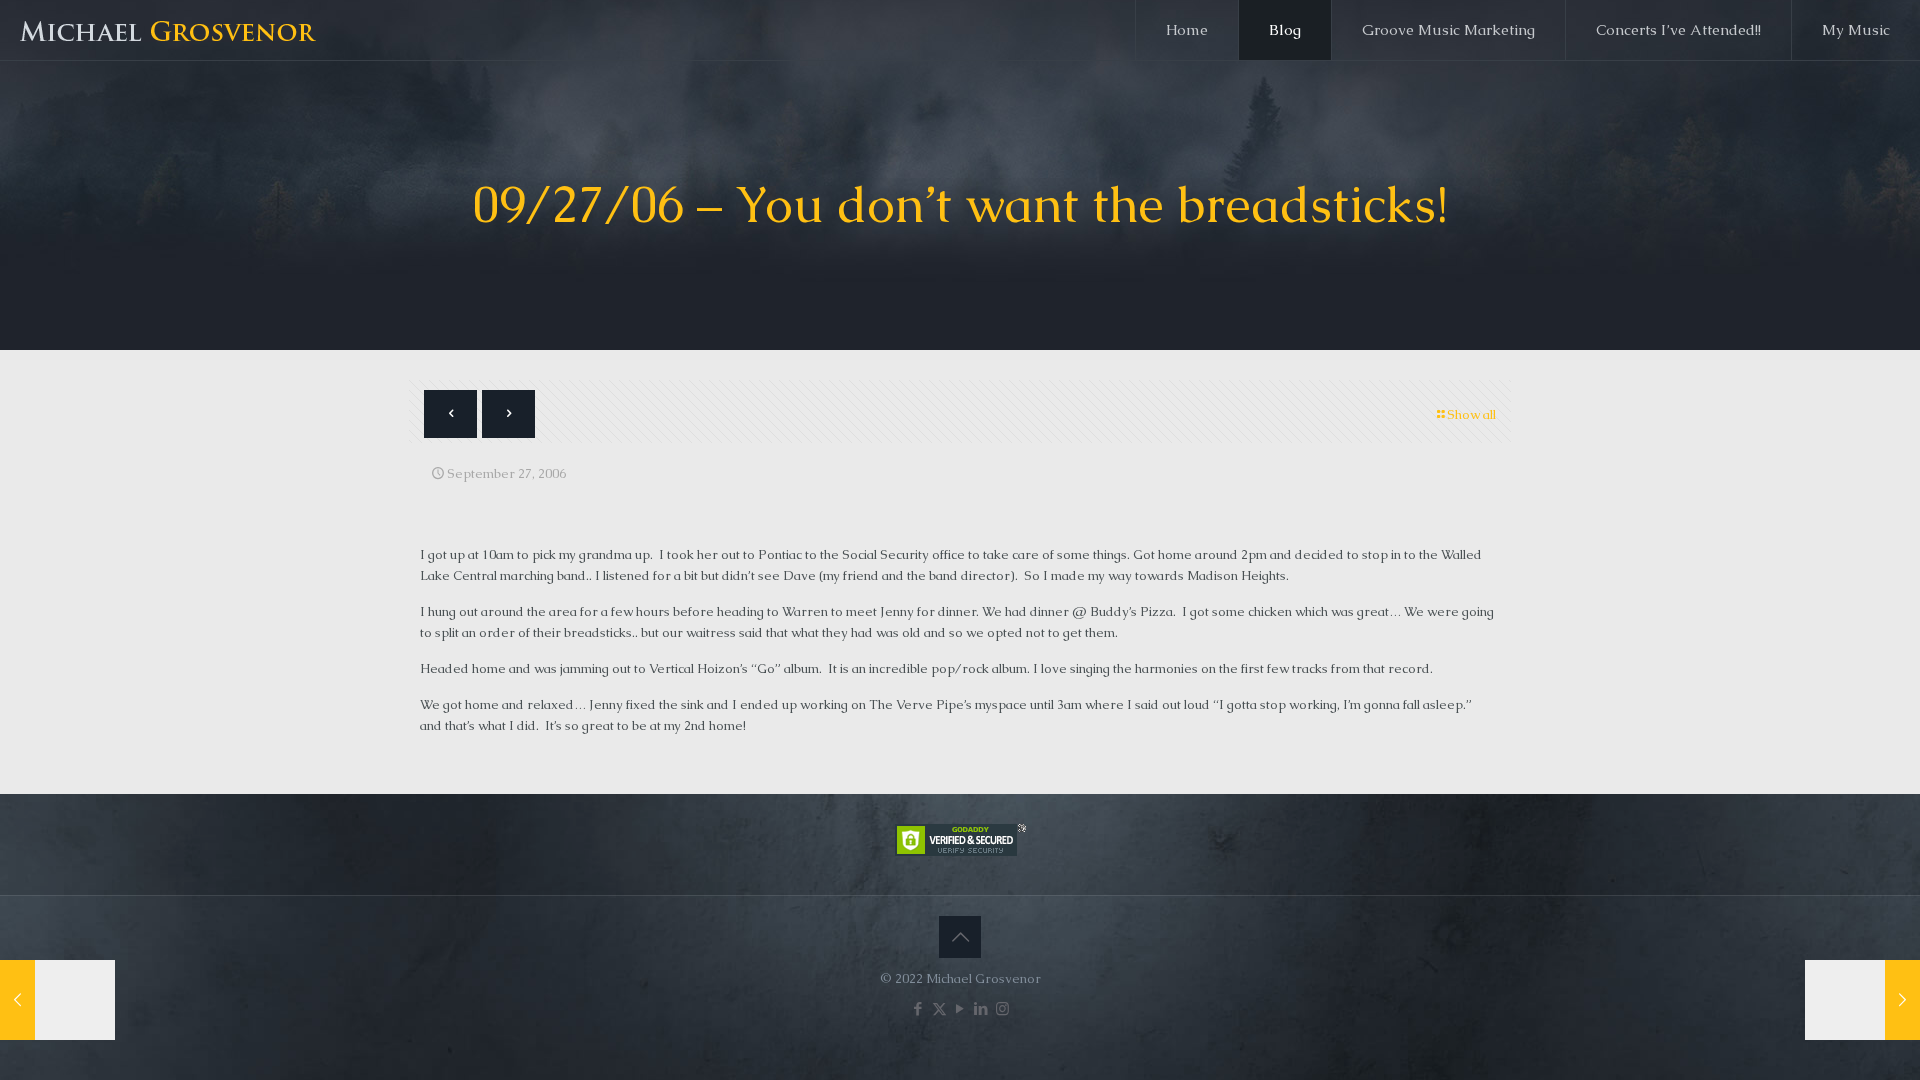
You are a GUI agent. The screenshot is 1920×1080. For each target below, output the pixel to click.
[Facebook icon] (918, 1008)
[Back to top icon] (960, 937)
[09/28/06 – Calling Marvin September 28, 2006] (1862, 1000)
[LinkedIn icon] (981, 1008)
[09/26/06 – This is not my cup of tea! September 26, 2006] (57, 1000)
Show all (1471, 414)
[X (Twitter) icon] (939, 1008)
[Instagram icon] (1002, 1008)
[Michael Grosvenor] (170, 30)
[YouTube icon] (960, 1008)
